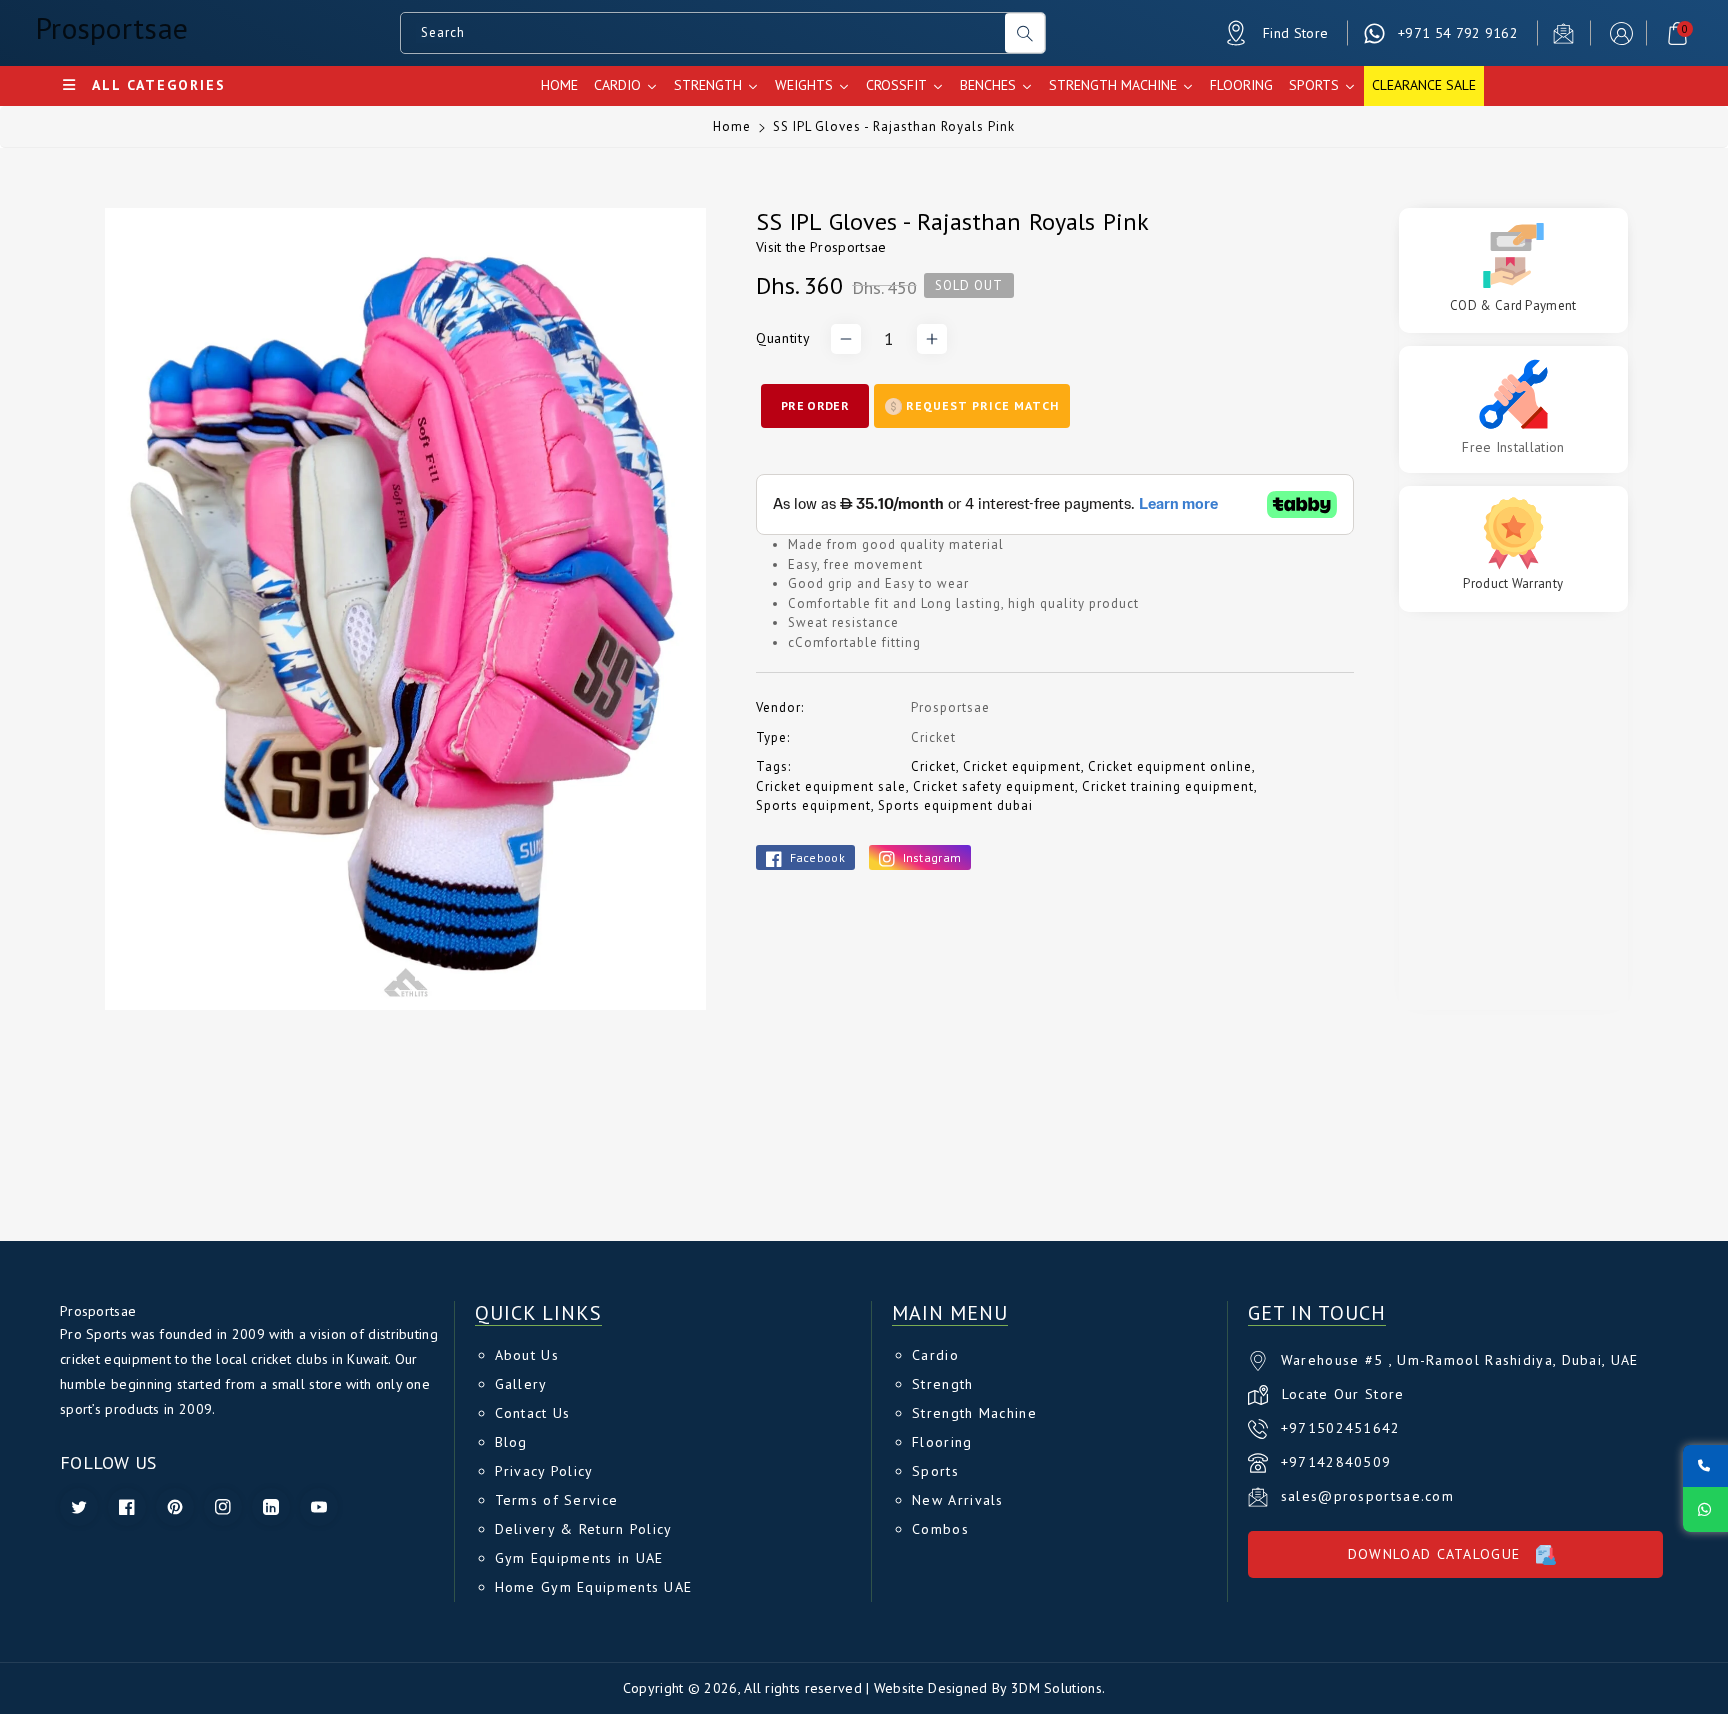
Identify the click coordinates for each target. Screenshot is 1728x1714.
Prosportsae (848, 247)
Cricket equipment (1022, 766)
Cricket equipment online (1170, 766)
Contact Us (533, 1413)
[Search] (1025, 33)
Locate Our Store (1343, 1394)
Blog (511, 1442)
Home (732, 126)
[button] (1677, 33)
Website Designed (931, 1688)
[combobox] (703, 33)
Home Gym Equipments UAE (594, 1587)
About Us (527, 1355)
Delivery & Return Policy (584, 1529)
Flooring (942, 1442)
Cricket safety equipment (994, 786)
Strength (942, 1384)
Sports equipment (813, 805)
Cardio (935, 1355)
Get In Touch (1317, 1313)
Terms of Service (557, 1500)
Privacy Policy (544, 1471)
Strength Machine (974, 1413)
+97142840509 (1336, 1462)
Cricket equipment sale (831, 786)
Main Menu (950, 1313)
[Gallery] (405, 609)
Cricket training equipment (1168, 786)
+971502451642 (1341, 1428)
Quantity (783, 338)
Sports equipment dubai (955, 805)
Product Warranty (1513, 583)
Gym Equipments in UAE (579, 1558)
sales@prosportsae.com (1367, 1496)
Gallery (521, 1384)
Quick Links (538, 1313)
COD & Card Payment (1513, 305)
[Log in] (1621, 33)
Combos (940, 1529)
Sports (935, 1471)
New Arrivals (958, 1500)
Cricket (933, 766)
